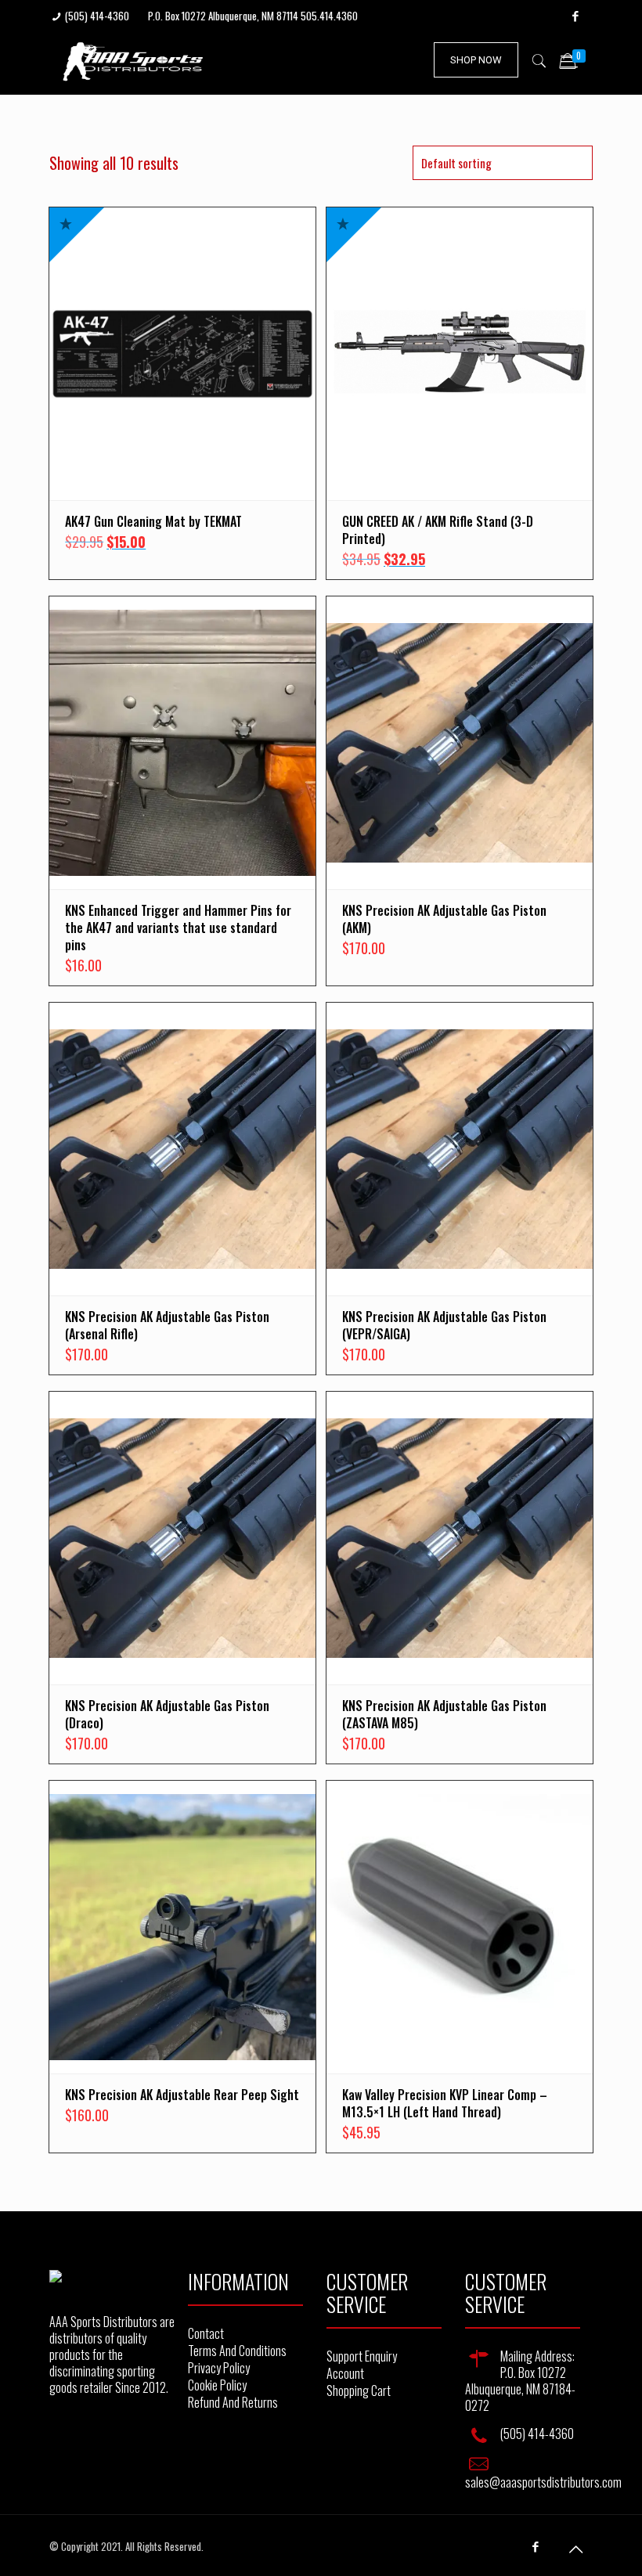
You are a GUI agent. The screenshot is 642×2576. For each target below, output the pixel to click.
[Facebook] (576, 15)
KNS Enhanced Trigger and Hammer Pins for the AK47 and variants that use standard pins (178, 928)
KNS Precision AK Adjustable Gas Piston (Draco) (167, 1714)
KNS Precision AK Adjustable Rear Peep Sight (182, 2095)
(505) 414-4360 (97, 16)
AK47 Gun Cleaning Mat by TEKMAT (153, 521)
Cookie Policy (217, 2385)
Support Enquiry (362, 2356)
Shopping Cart (359, 2390)
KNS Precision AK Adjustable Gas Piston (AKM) (444, 919)
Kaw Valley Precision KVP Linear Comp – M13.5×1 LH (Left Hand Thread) (445, 2103)
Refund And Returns (233, 2402)
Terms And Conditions (237, 2351)
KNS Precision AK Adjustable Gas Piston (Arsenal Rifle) (167, 1325)
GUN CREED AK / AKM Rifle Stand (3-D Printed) (438, 530)
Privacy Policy (219, 2368)
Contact (206, 2333)
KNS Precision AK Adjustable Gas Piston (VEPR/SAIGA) (444, 1325)
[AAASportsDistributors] (134, 59)
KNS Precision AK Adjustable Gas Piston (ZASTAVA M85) (444, 1714)
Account (345, 2373)
